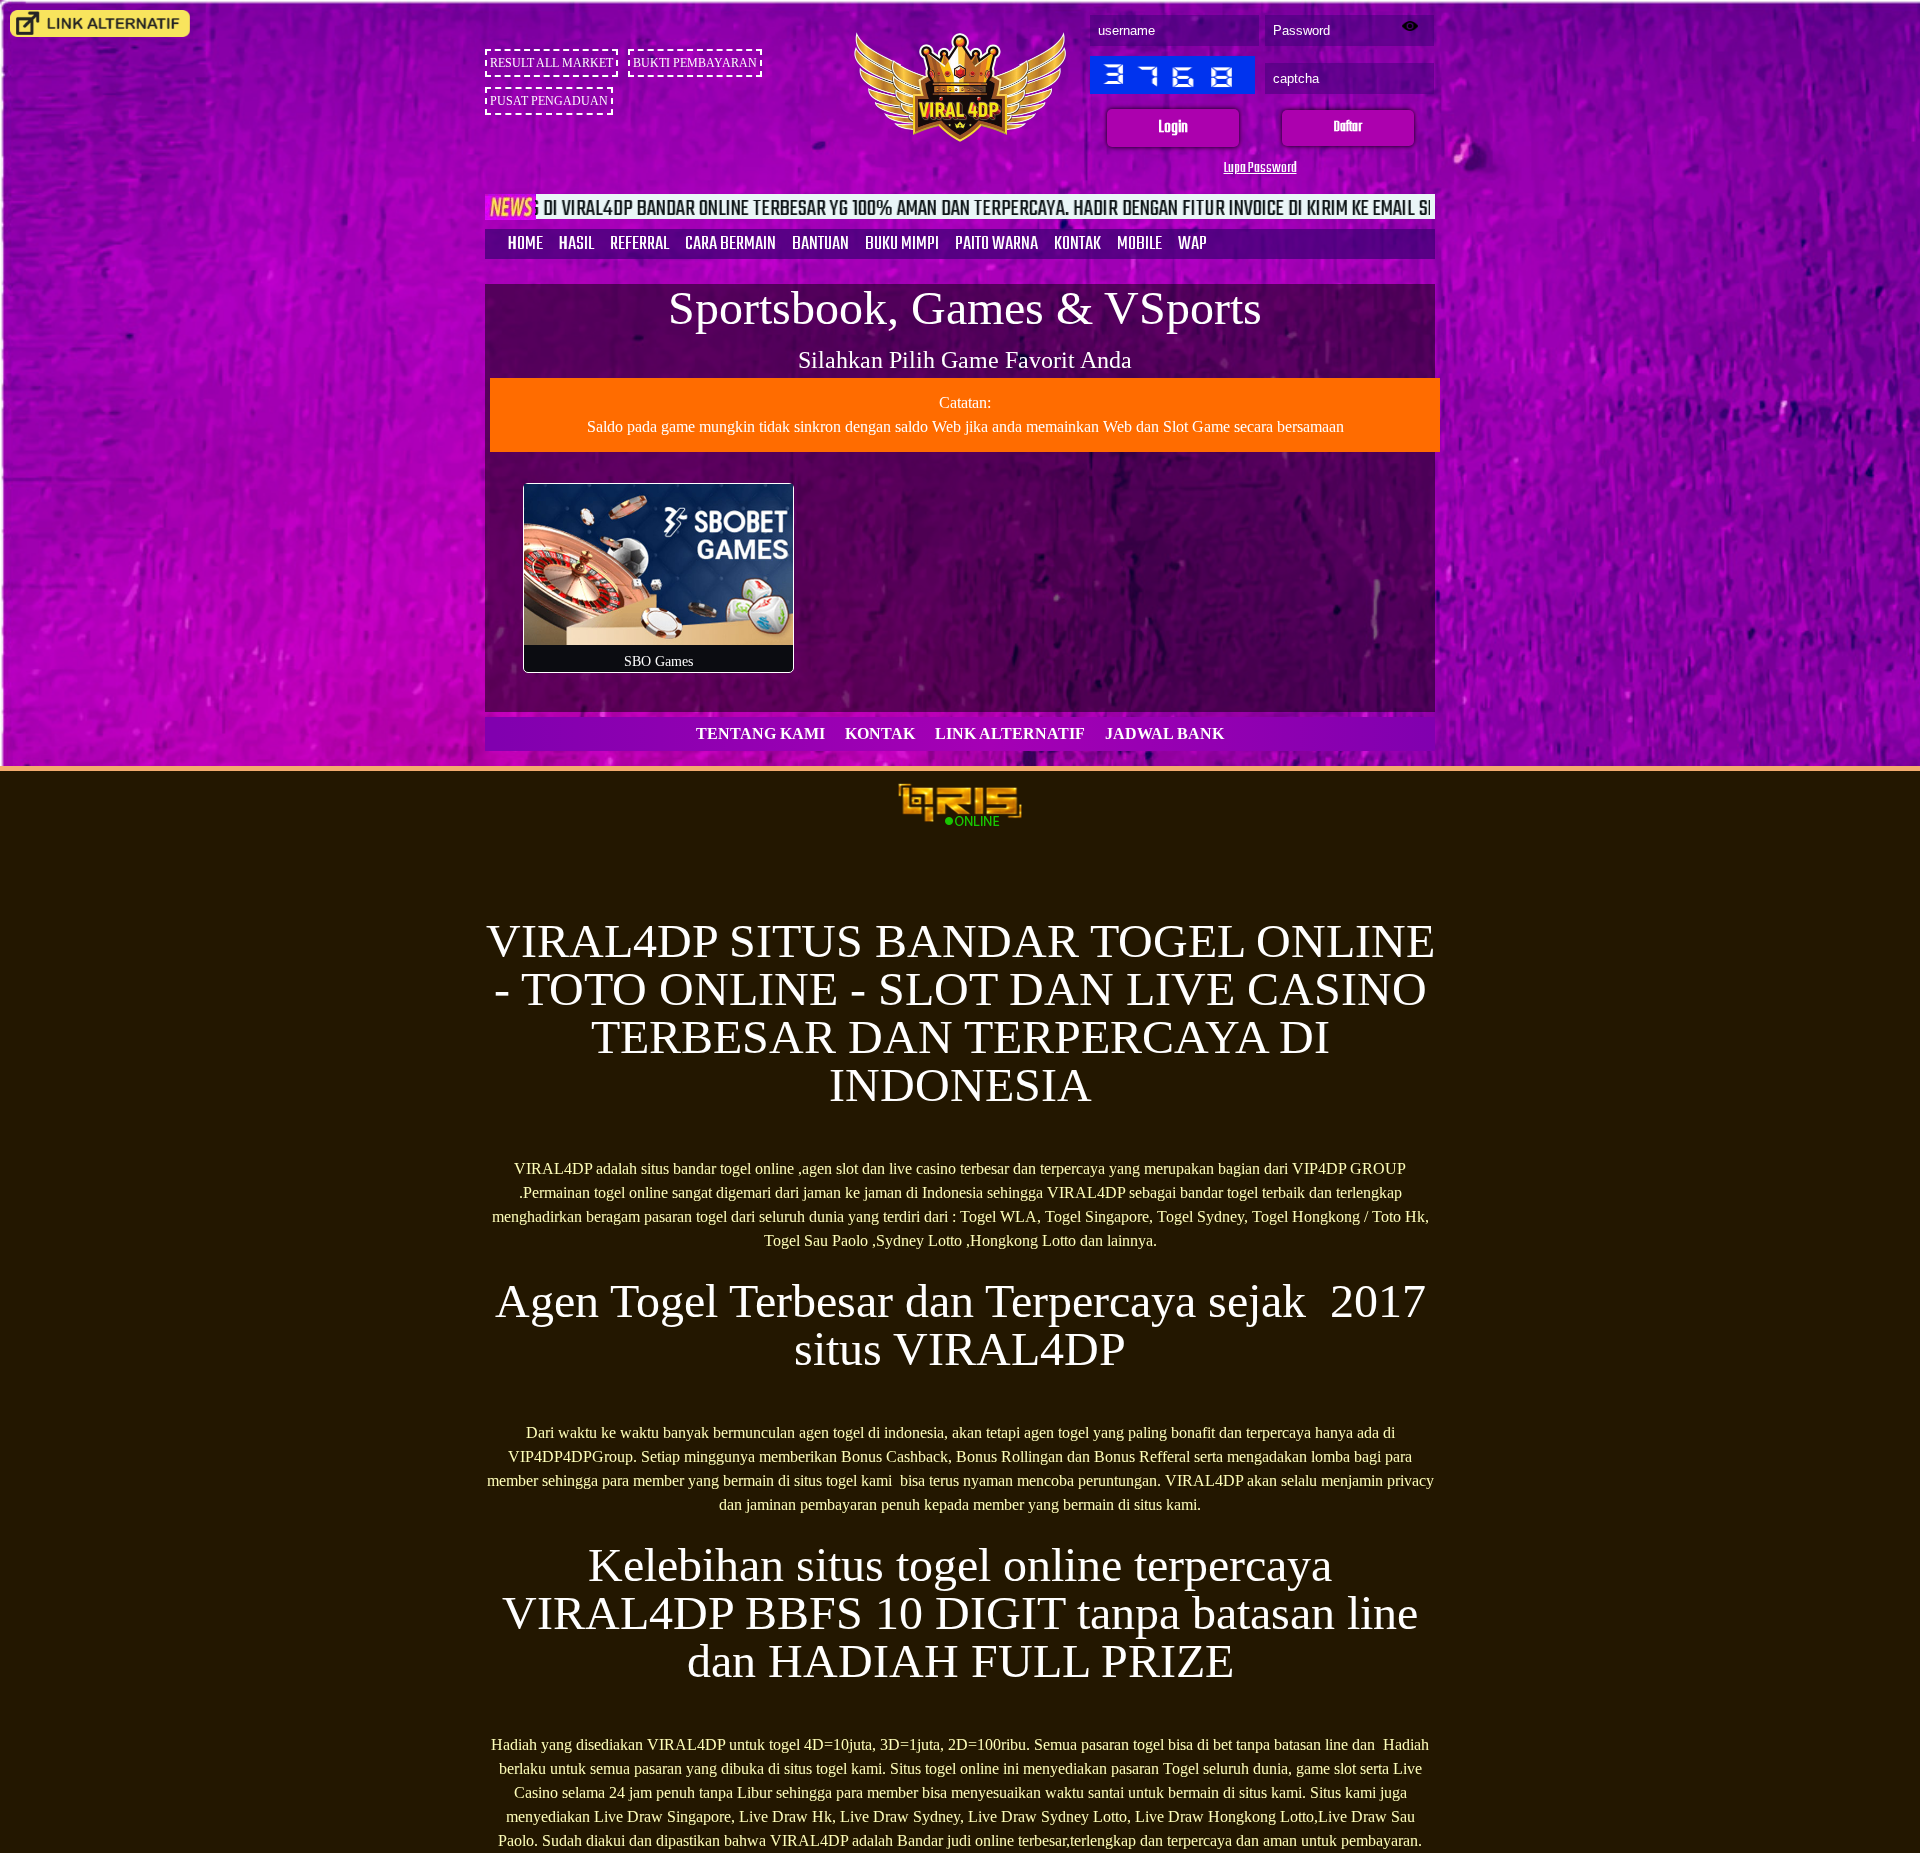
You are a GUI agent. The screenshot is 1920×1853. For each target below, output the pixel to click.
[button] (1173, 128)
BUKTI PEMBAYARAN (695, 63)
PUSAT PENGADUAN (549, 101)
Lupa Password (1260, 168)
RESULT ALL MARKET (551, 63)
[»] (100, 23)
